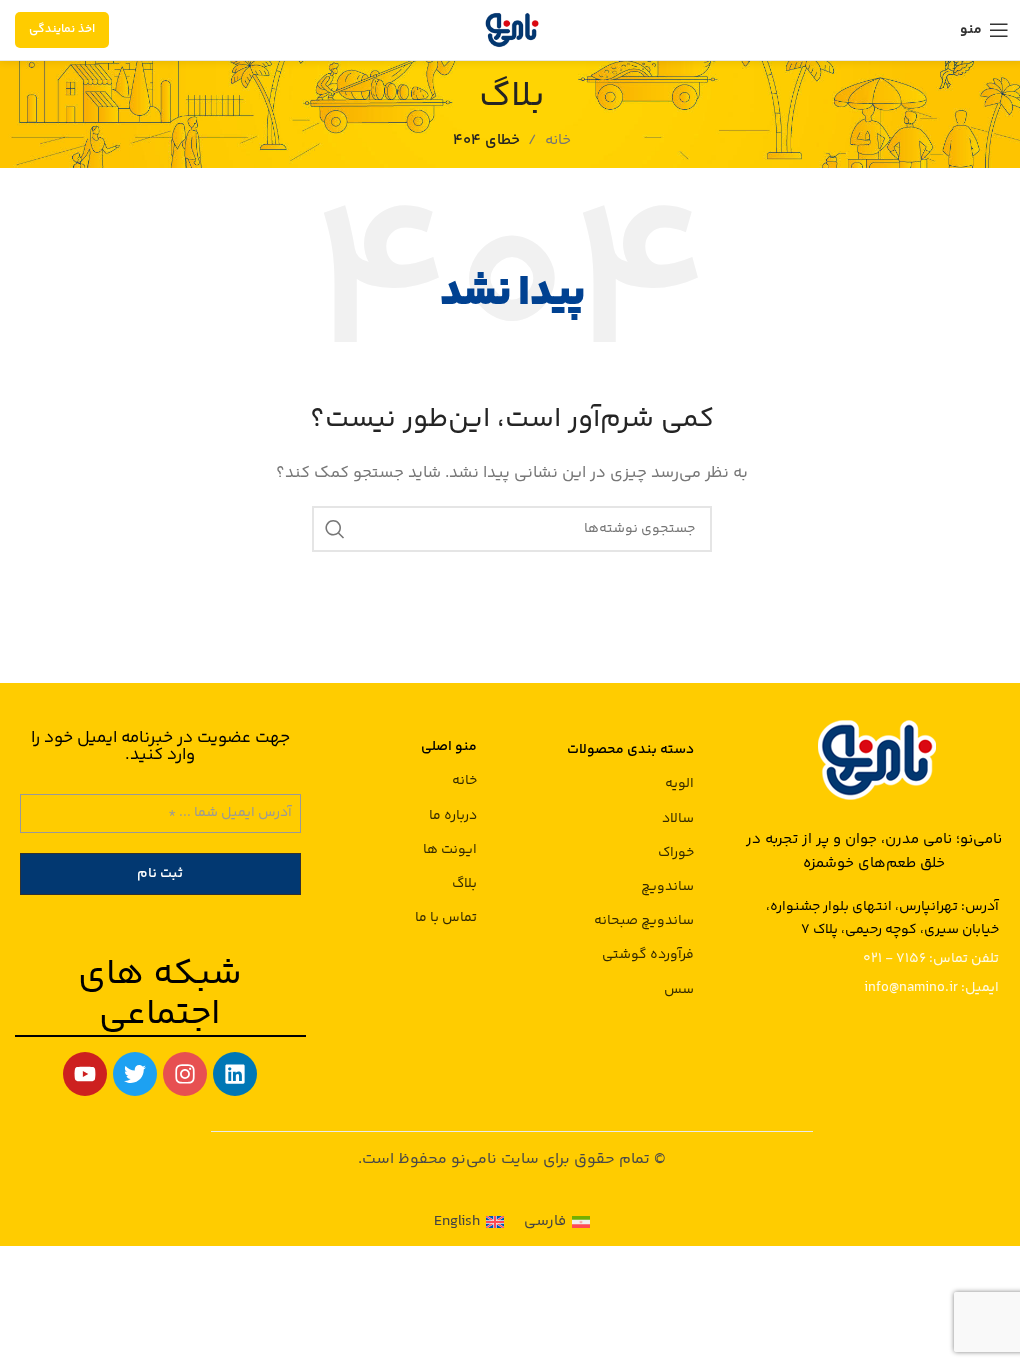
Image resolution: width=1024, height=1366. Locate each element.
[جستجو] (335, 529)
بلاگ (464, 884)
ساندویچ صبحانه (644, 921)
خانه (464, 781)
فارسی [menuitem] (545, 1221)
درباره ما (453, 816)
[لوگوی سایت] (512, 29)
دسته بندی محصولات (630, 750)
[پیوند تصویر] (874, 758)
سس (679, 990)
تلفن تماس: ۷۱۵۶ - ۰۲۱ (931, 959)
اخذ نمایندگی (62, 29)
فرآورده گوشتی (648, 955)
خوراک (676, 853)
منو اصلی (449, 747)
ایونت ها (450, 850)
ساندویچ (667, 887)
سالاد (678, 819)
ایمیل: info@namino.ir (931, 988)
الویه (679, 784)
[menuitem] (557, 1222)
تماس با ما (446, 918)
